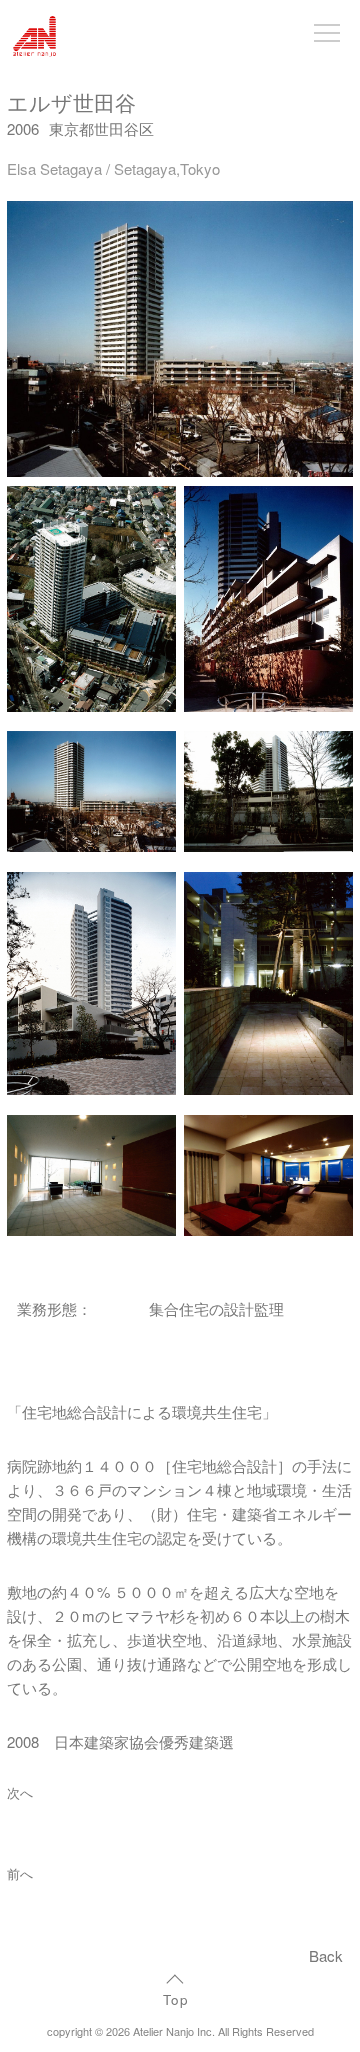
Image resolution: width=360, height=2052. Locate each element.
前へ (20, 1874)
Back (326, 1955)
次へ (20, 1793)
